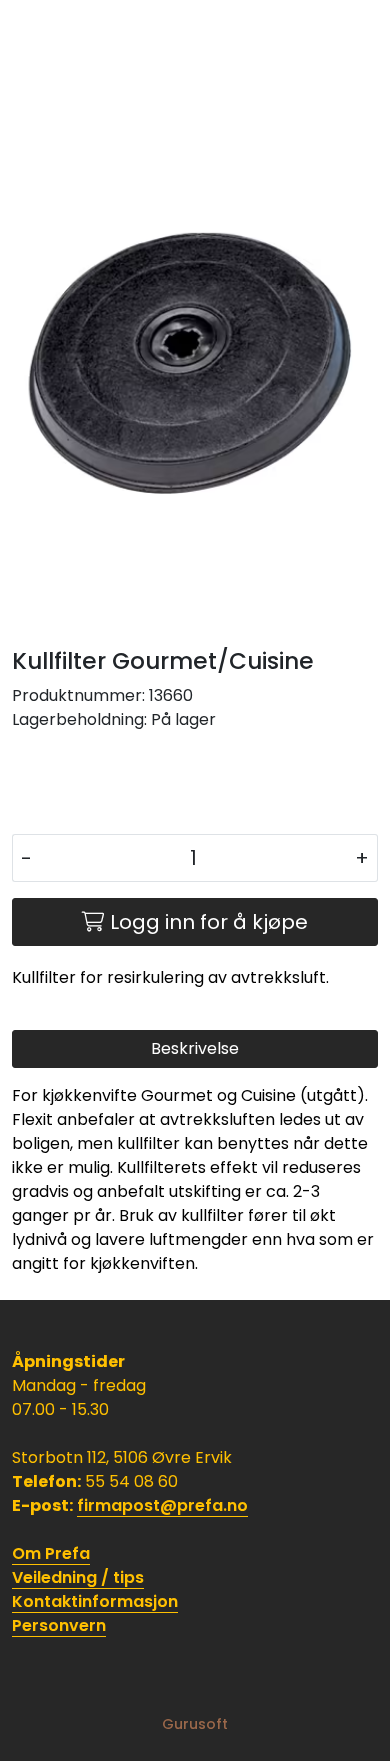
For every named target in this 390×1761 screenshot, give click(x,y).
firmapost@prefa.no (162, 1505)
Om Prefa (51, 1553)
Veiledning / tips (78, 1577)
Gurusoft (195, 1724)
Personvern (59, 1625)
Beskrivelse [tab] (195, 1048)
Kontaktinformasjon (95, 1601)
